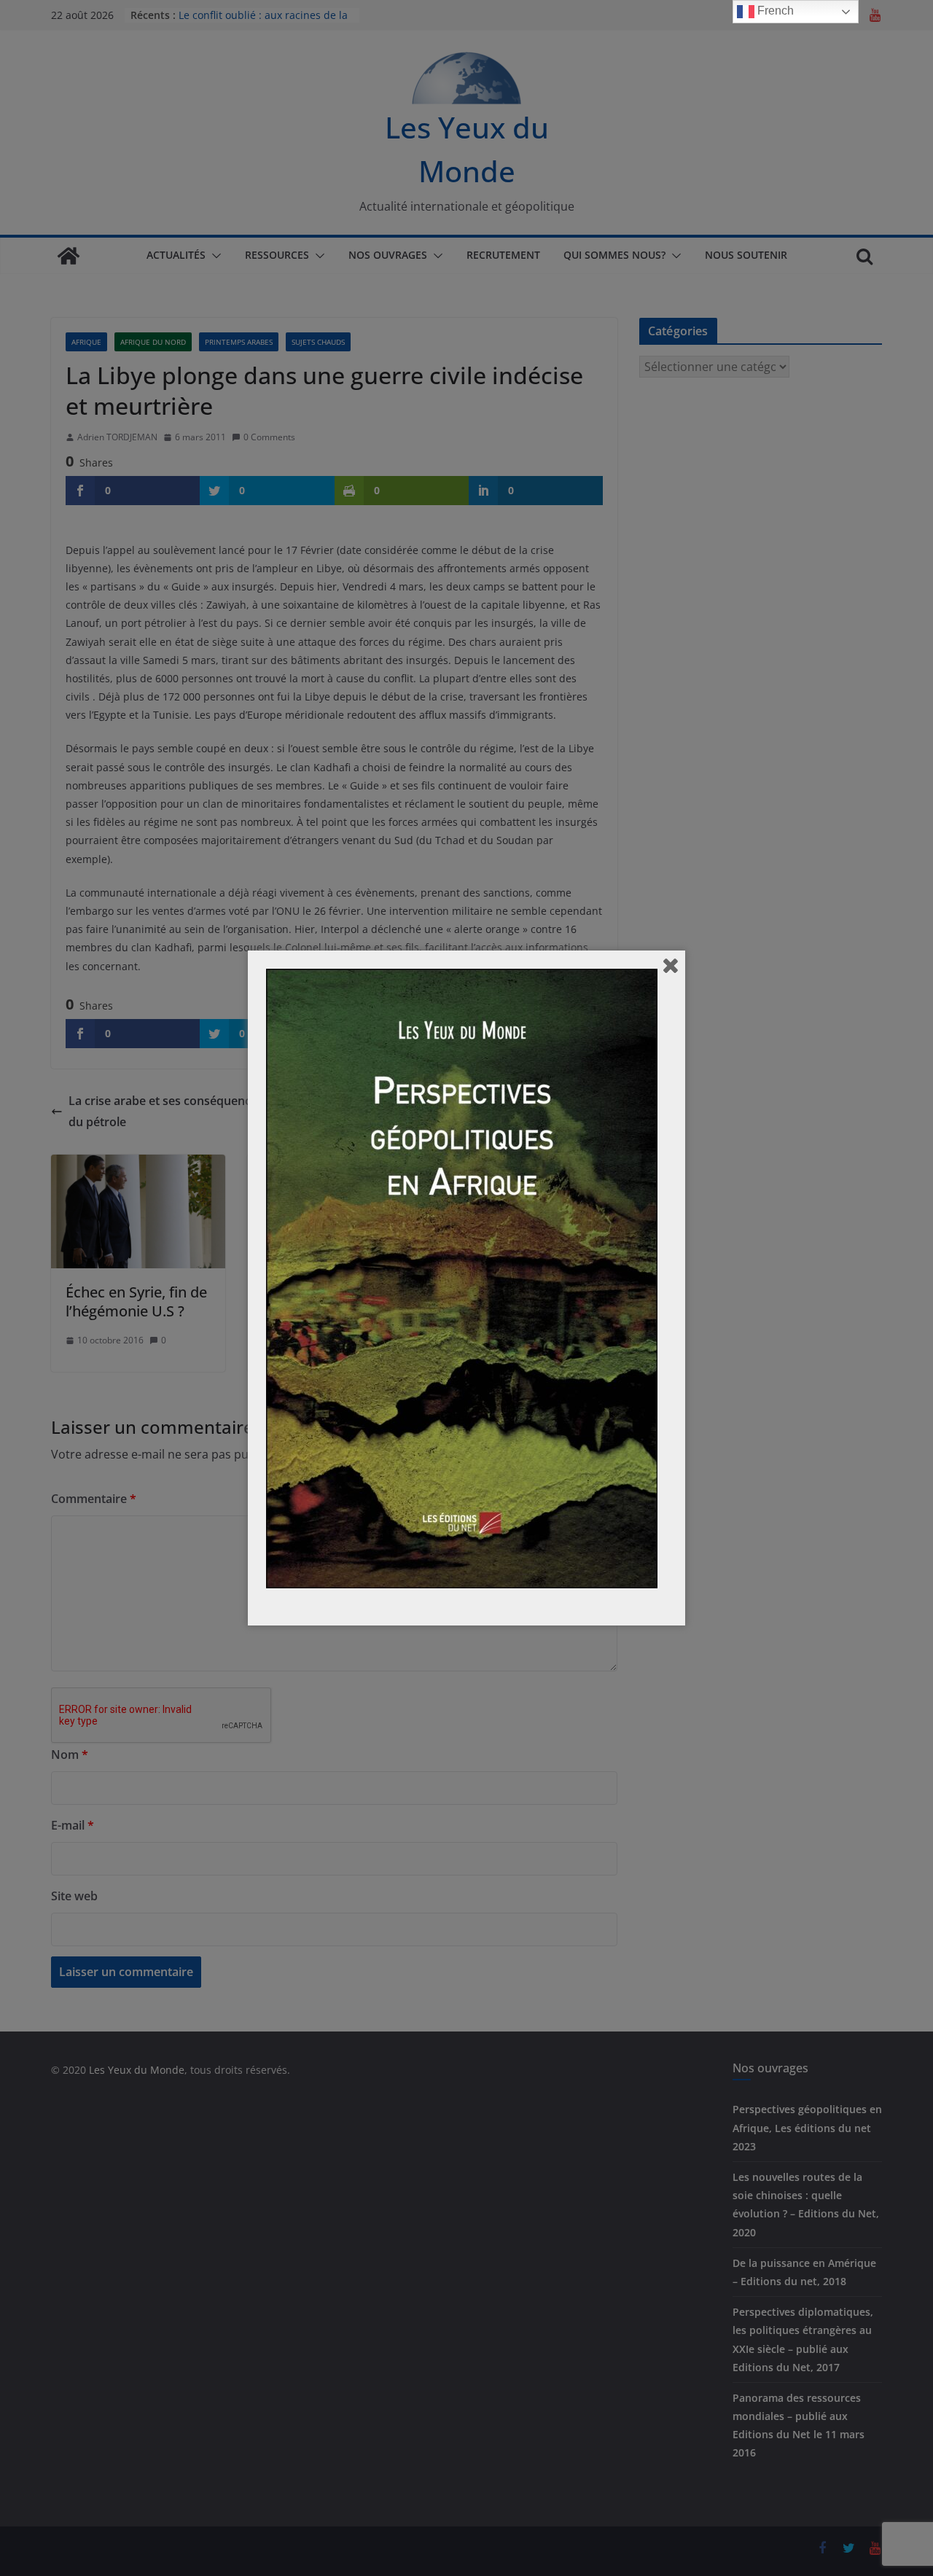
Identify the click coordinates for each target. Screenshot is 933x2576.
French (774, 11)
